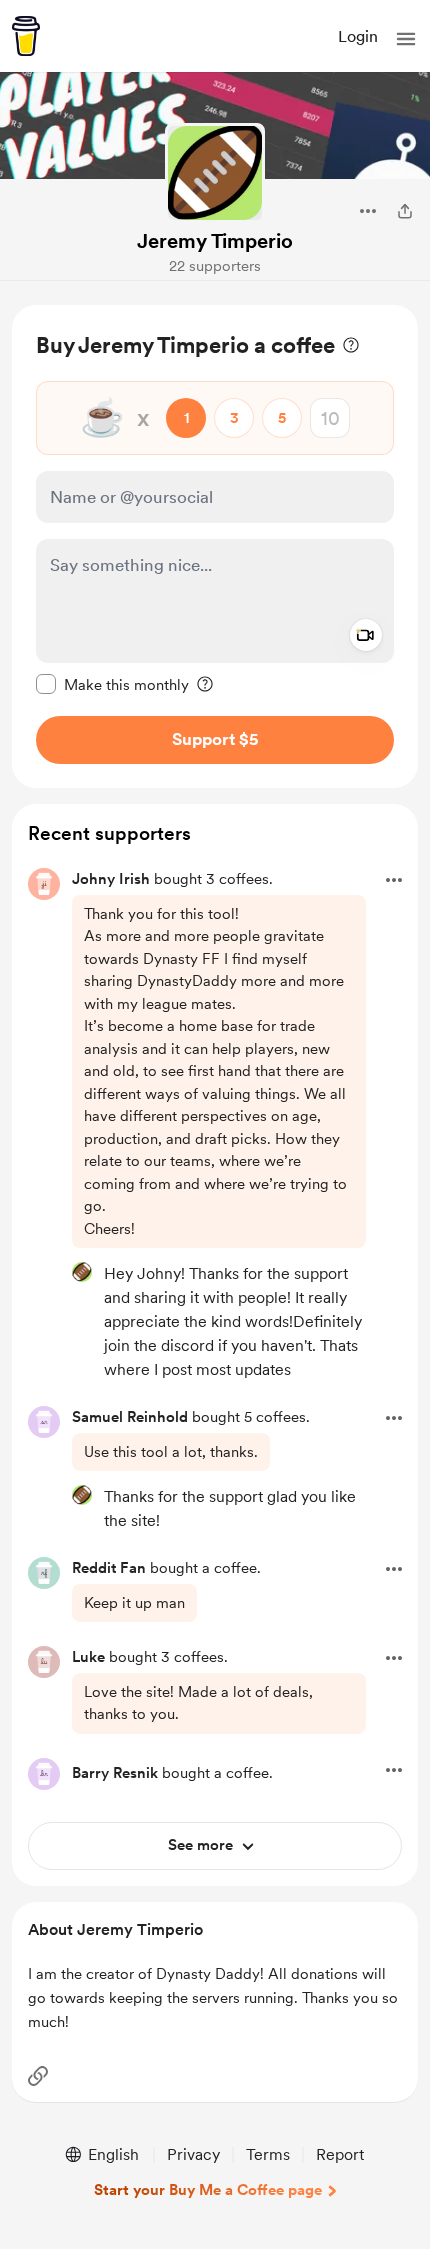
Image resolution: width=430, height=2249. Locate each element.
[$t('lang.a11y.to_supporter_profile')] (82, 1272)
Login (358, 36)
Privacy (193, 2154)
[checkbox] (112, 684)
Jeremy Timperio (215, 241)
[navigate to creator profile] (215, 173)
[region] (215, 546)
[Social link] (38, 2076)
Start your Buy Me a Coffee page (208, 2190)
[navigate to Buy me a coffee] (26, 36)
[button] (406, 39)
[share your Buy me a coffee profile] (405, 211)
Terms (268, 2154)
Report (340, 2154)
